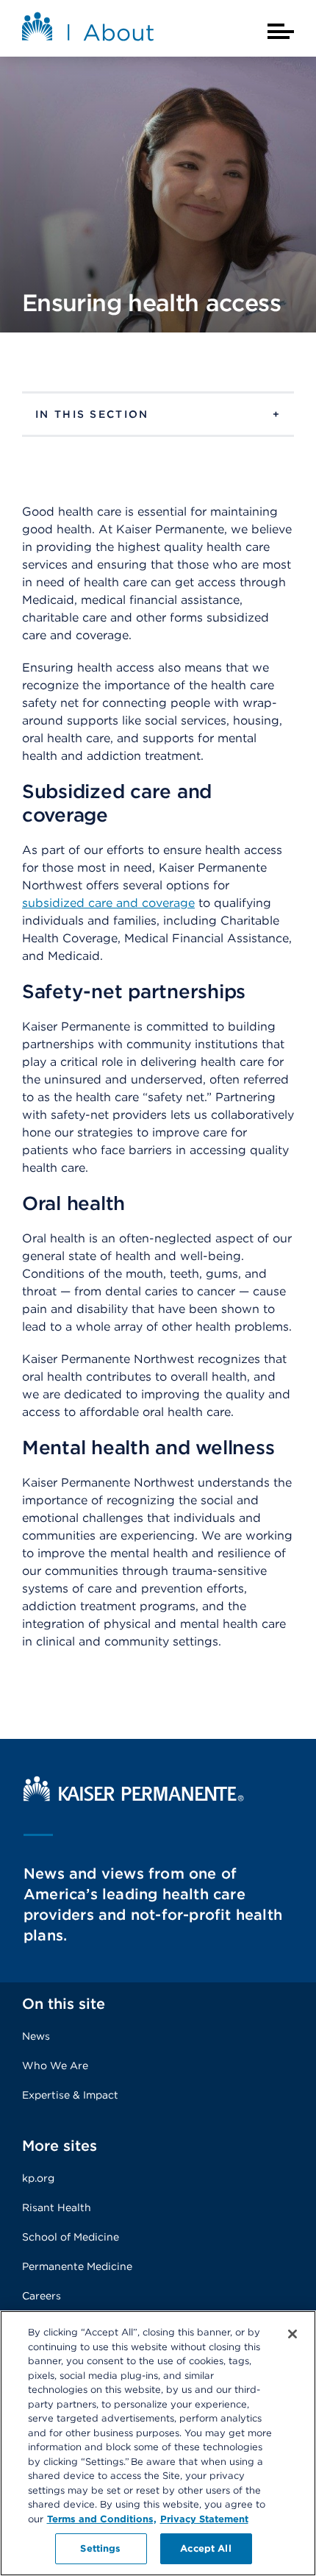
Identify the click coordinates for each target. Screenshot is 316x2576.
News (36, 2036)
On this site (64, 2004)
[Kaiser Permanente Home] (134, 1797)
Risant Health (57, 2207)
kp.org (38, 2178)
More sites (60, 2146)
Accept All (205, 2548)
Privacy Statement (204, 2519)
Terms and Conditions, (102, 2519)
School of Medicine (71, 2237)
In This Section (92, 414)
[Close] (292, 2334)
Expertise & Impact (70, 2095)
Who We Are (55, 2066)
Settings (100, 2548)
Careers (42, 2296)
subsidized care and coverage (108, 903)
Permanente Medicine (77, 2266)
